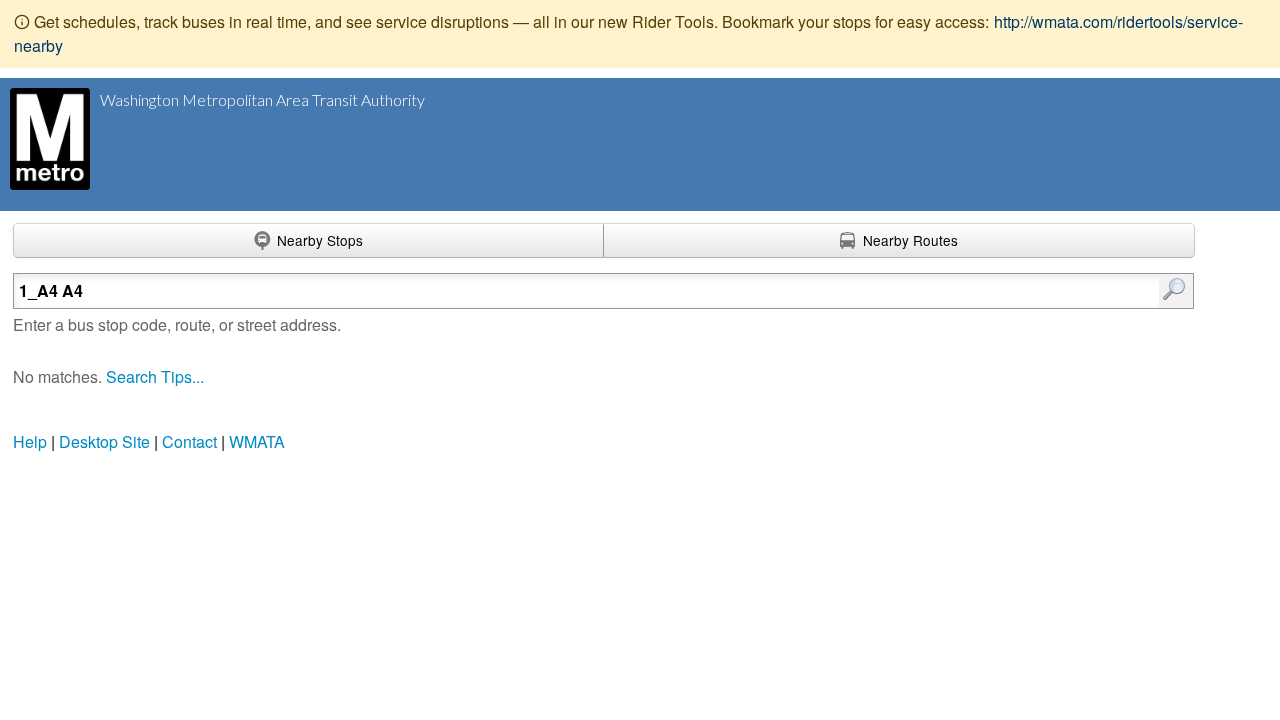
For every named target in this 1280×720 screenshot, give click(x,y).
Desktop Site (104, 441)
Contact (189, 441)
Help (30, 441)
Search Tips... (155, 376)
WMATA (257, 441)
